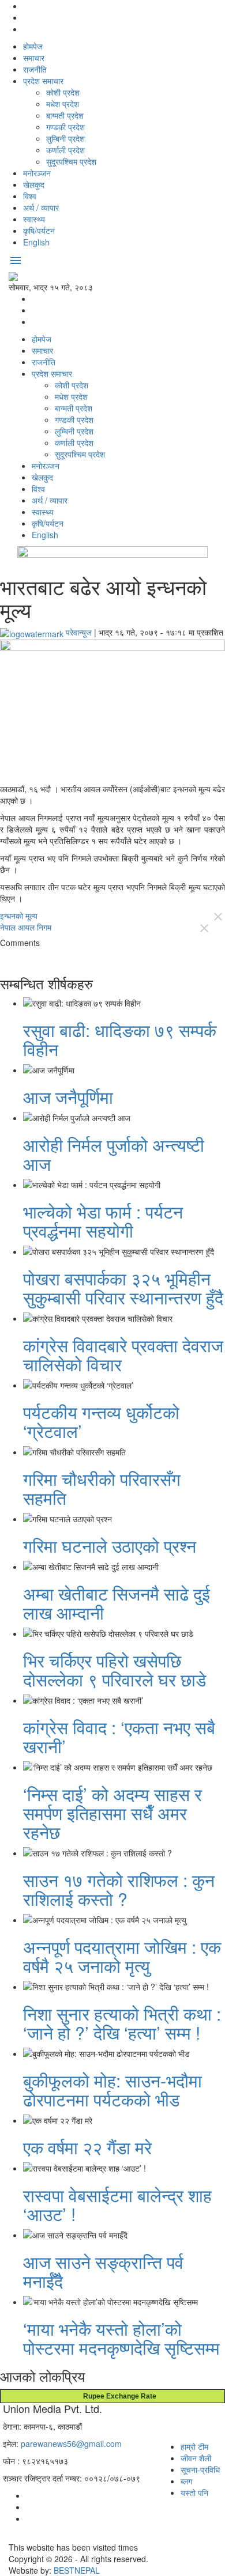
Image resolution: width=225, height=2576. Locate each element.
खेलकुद (34, 184)
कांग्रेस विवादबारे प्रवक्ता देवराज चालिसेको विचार (123, 1355)
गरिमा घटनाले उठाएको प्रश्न (110, 1546)
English (36, 242)
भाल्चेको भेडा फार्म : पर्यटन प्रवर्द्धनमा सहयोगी (103, 1221)
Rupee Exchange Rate (117, 2396)
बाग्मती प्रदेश (65, 115)
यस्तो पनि (194, 2492)
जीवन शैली (196, 2458)
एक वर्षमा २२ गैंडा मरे (87, 2147)
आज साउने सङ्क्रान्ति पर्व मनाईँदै (103, 2271)
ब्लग (186, 2481)
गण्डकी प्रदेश (65, 127)
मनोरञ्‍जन (37, 173)
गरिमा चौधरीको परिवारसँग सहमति (102, 1488)
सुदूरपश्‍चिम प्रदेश (71, 161)
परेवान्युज (79, 632)
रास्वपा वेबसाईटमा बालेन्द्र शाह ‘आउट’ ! (117, 2204)
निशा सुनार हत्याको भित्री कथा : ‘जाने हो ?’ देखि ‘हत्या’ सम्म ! (122, 2023)
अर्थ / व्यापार (41, 207)
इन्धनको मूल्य (19, 916)
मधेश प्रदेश (63, 104)
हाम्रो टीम (194, 2446)
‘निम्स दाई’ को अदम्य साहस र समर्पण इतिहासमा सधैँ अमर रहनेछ (112, 1813)
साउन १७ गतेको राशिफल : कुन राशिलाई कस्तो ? (119, 1889)
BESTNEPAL (77, 2570)
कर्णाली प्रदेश (65, 150)
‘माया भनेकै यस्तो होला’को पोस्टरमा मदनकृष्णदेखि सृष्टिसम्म (121, 2338)
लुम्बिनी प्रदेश (65, 138)
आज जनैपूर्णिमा (68, 1097)
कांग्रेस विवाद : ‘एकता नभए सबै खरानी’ (119, 1737)
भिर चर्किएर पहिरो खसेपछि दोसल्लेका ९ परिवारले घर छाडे (115, 1670)
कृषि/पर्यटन (39, 230)
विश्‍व (30, 196)
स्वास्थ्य (34, 219)
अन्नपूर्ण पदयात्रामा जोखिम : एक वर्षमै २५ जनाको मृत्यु (122, 1956)
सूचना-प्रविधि (200, 2469)
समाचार (34, 58)
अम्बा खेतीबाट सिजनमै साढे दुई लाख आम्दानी (117, 1603)
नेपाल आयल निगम (26, 927)
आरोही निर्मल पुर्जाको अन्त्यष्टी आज (114, 1154)
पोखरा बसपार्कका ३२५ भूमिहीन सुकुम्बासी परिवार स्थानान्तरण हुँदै (123, 1288)
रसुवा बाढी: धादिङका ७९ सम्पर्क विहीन (120, 1039)
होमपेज (33, 46)
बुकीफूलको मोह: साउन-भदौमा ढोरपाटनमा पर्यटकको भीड (112, 2090)
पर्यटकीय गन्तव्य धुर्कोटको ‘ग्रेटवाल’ (101, 1421)
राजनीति (35, 69)
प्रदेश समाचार (43, 81)
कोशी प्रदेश (63, 92)
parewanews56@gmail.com (71, 2443)
